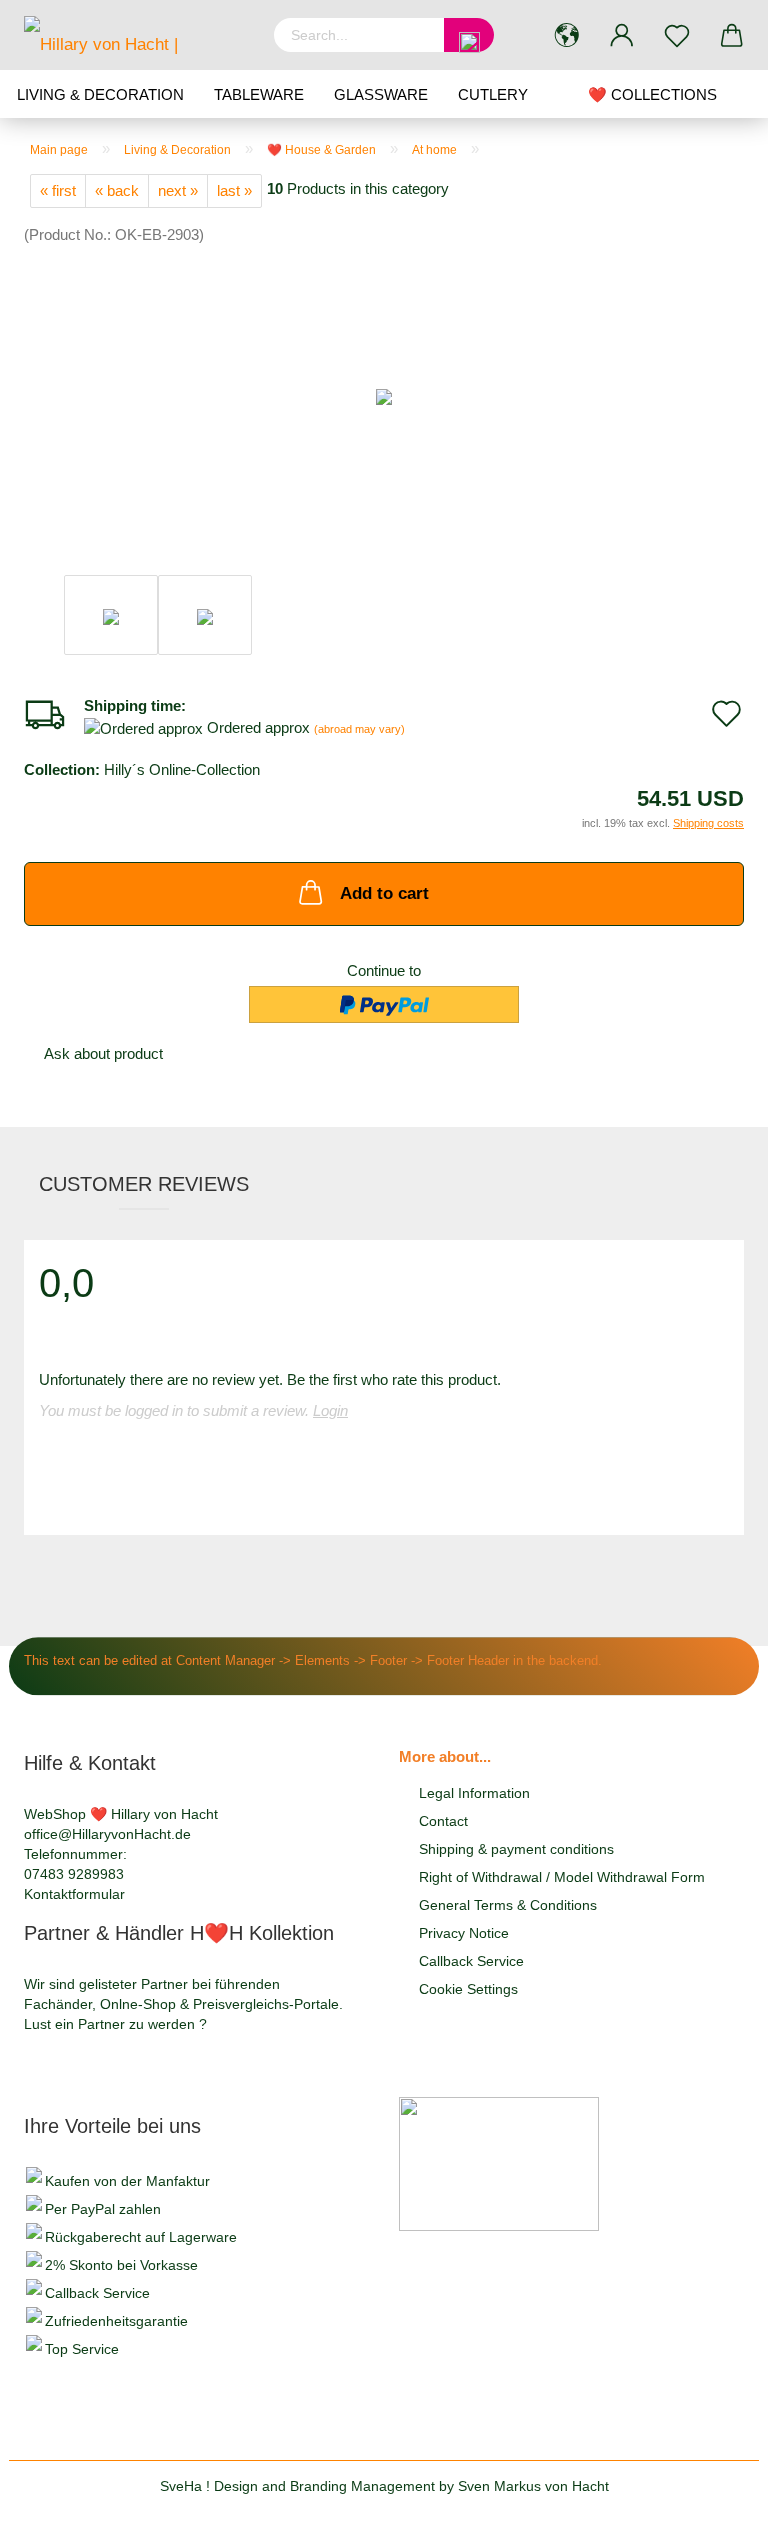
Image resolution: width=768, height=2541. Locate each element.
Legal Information (474, 1793)
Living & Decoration (100, 94)
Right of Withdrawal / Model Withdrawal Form (562, 1877)
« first (58, 190)
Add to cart (384, 893)
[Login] (621, 35)
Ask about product (103, 1053)
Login (330, 1410)
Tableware (259, 94)
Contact (443, 1821)
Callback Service (471, 1961)
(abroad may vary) (359, 729)
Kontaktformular (74, 1894)
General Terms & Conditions (508, 1905)
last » (234, 190)
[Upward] (713, 2511)
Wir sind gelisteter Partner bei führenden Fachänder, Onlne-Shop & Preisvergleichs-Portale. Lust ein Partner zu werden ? (183, 2004)
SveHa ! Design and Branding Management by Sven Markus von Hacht (384, 2486)
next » (178, 190)
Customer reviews (144, 1184)
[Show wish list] (676, 35)
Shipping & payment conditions (516, 1849)
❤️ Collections (652, 94)
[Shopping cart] (731, 35)
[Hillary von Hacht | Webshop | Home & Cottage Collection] (134, 35)
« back (117, 190)
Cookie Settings (468, 1989)
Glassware (381, 94)
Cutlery (493, 94)
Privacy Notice (464, 1933)
